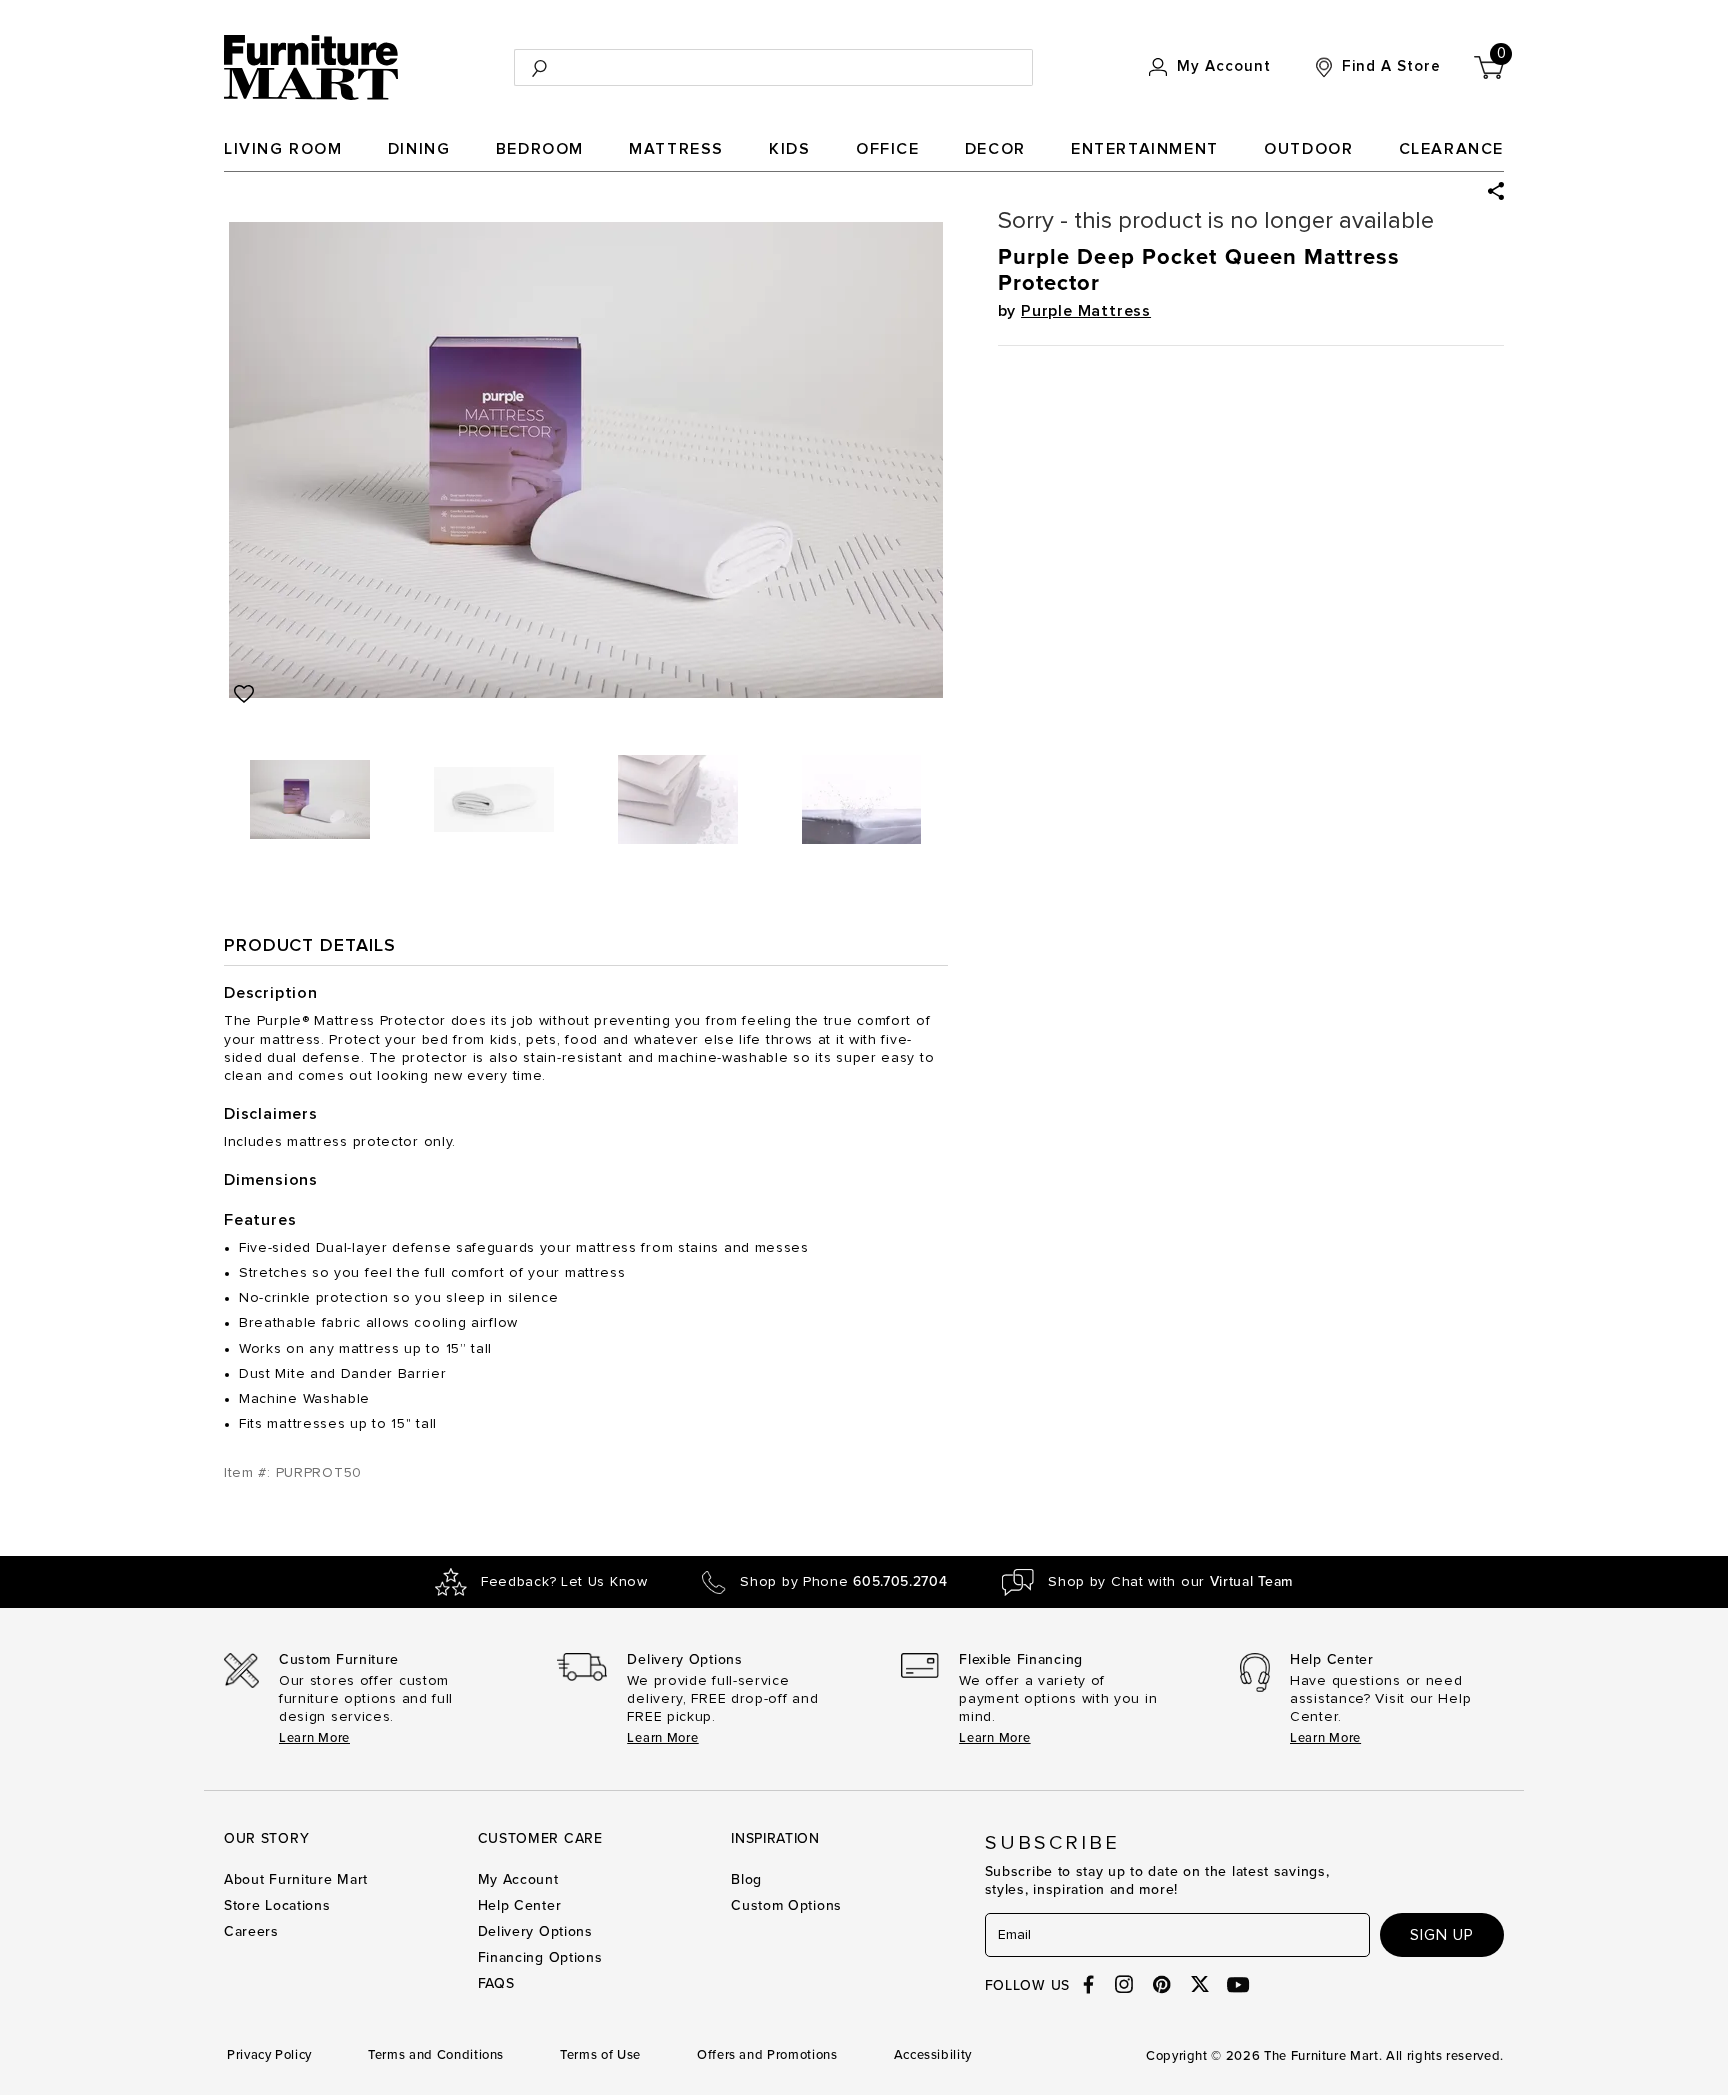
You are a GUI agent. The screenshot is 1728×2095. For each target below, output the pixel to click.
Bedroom (540, 149)
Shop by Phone (843, 1582)
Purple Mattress (1086, 311)
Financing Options (540, 1957)
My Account (518, 1879)
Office (888, 149)
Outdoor (1308, 149)
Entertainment (1145, 149)
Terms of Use (600, 2055)
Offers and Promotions (767, 2055)
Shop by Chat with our (1170, 1582)
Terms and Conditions (436, 2055)
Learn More (314, 1738)
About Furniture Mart (296, 1879)
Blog (746, 1879)
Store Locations (277, 1905)
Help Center (520, 1905)
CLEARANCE (1451, 149)
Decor (995, 149)
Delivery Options (535, 1931)
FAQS (496, 1983)
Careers (251, 1931)
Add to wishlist (244, 694)
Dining (419, 149)
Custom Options (786, 1905)
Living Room (283, 149)
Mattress (676, 149)
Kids (789, 149)
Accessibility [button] (933, 2055)
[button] (1496, 191)
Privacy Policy (269, 2055)
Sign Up (1442, 1935)
